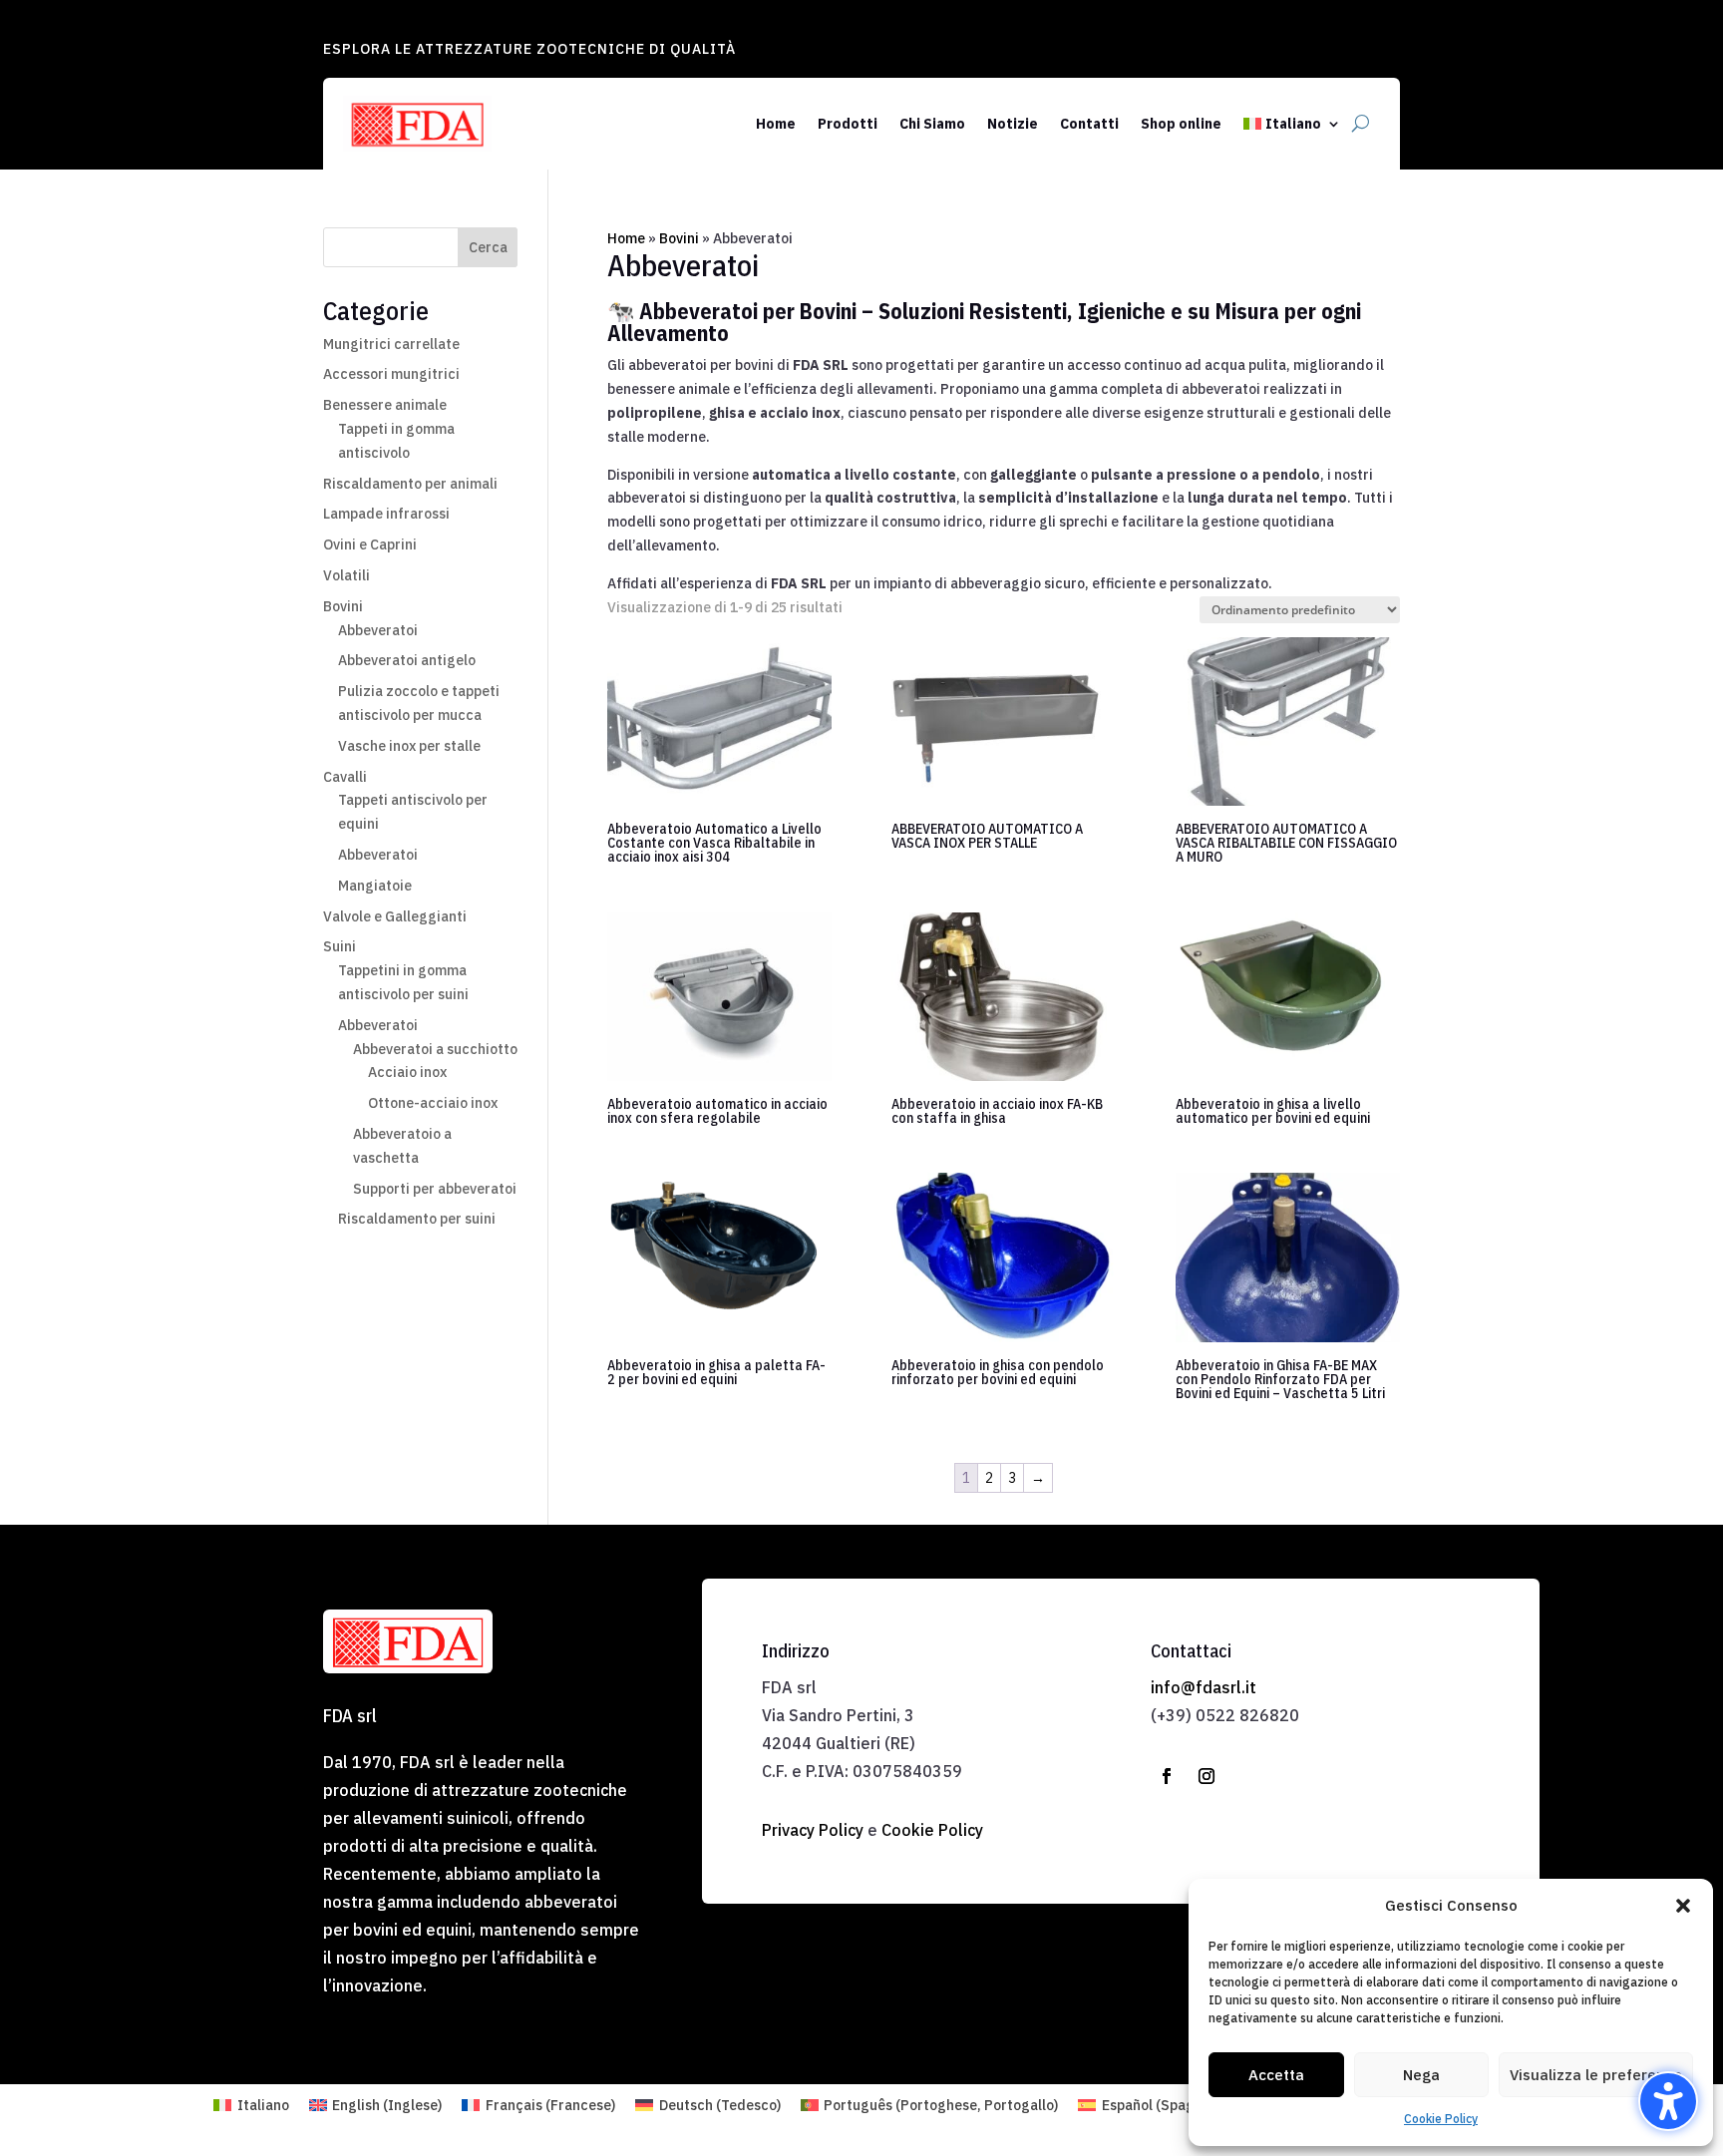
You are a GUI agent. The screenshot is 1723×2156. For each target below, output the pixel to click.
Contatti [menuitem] (1089, 124)
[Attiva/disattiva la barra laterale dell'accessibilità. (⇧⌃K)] (1668, 2101)
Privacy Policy (813, 1830)
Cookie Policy (1441, 2119)
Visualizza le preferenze (1596, 2075)
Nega (1421, 2075)
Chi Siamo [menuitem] (932, 124)
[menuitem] (1292, 124)
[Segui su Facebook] (1167, 1776)
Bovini (679, 238)
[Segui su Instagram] (1206, 1776)
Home (626, 238)
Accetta (1276, 2075)
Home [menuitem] (776, 124)
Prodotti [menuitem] (848, 124)
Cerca (488, 247)
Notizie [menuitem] (1013, 124)
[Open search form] (1361, 124)
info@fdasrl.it (1204, 1687)
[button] (1683, 1906)
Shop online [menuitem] (1181, 124)
